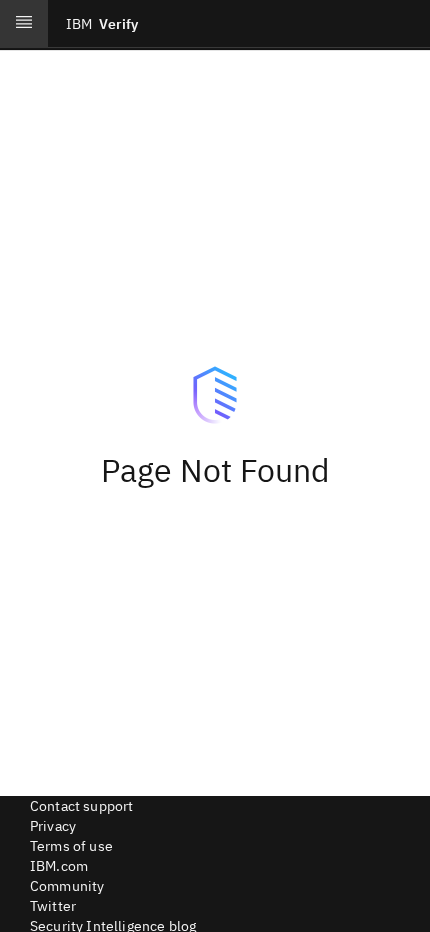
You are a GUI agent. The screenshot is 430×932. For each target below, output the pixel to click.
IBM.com (59, 866)
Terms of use (71, 846)
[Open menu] (24, 24)
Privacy (53, 826)
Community (67, 886)
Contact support (81, 806)
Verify (102, 24)
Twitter (53, 906)
